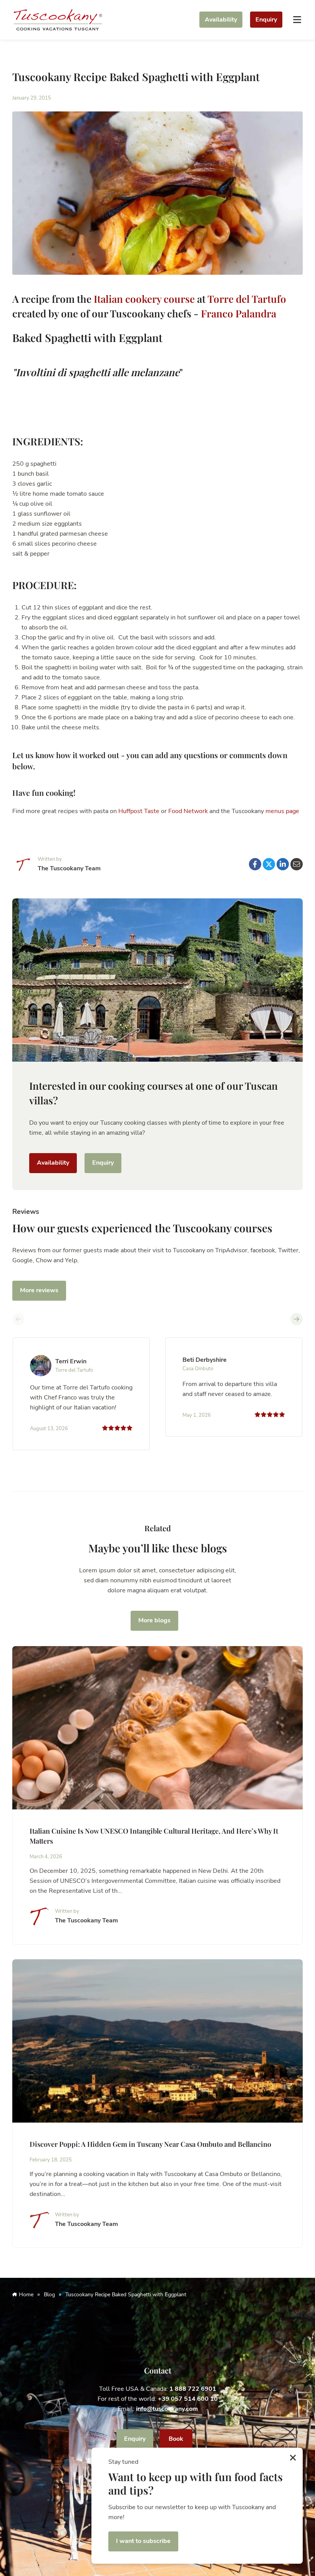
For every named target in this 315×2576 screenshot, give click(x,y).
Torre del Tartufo (247, 299)
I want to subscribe (143, 2541)
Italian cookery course (144, 299)
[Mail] (297, 864)
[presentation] (18, 1319)
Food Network (189, 811)
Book (176, 2439)
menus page (282, 811)
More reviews (39, 1290)
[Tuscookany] (58, 19)
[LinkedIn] (283, 864)
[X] (269, 864)
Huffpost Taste (139, 811)
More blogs (154, 1620)
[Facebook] (255, 864)
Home (26, 2295)
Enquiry (266, 20)
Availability (221, 20)
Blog (49, 2295)
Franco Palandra (239, 313)
